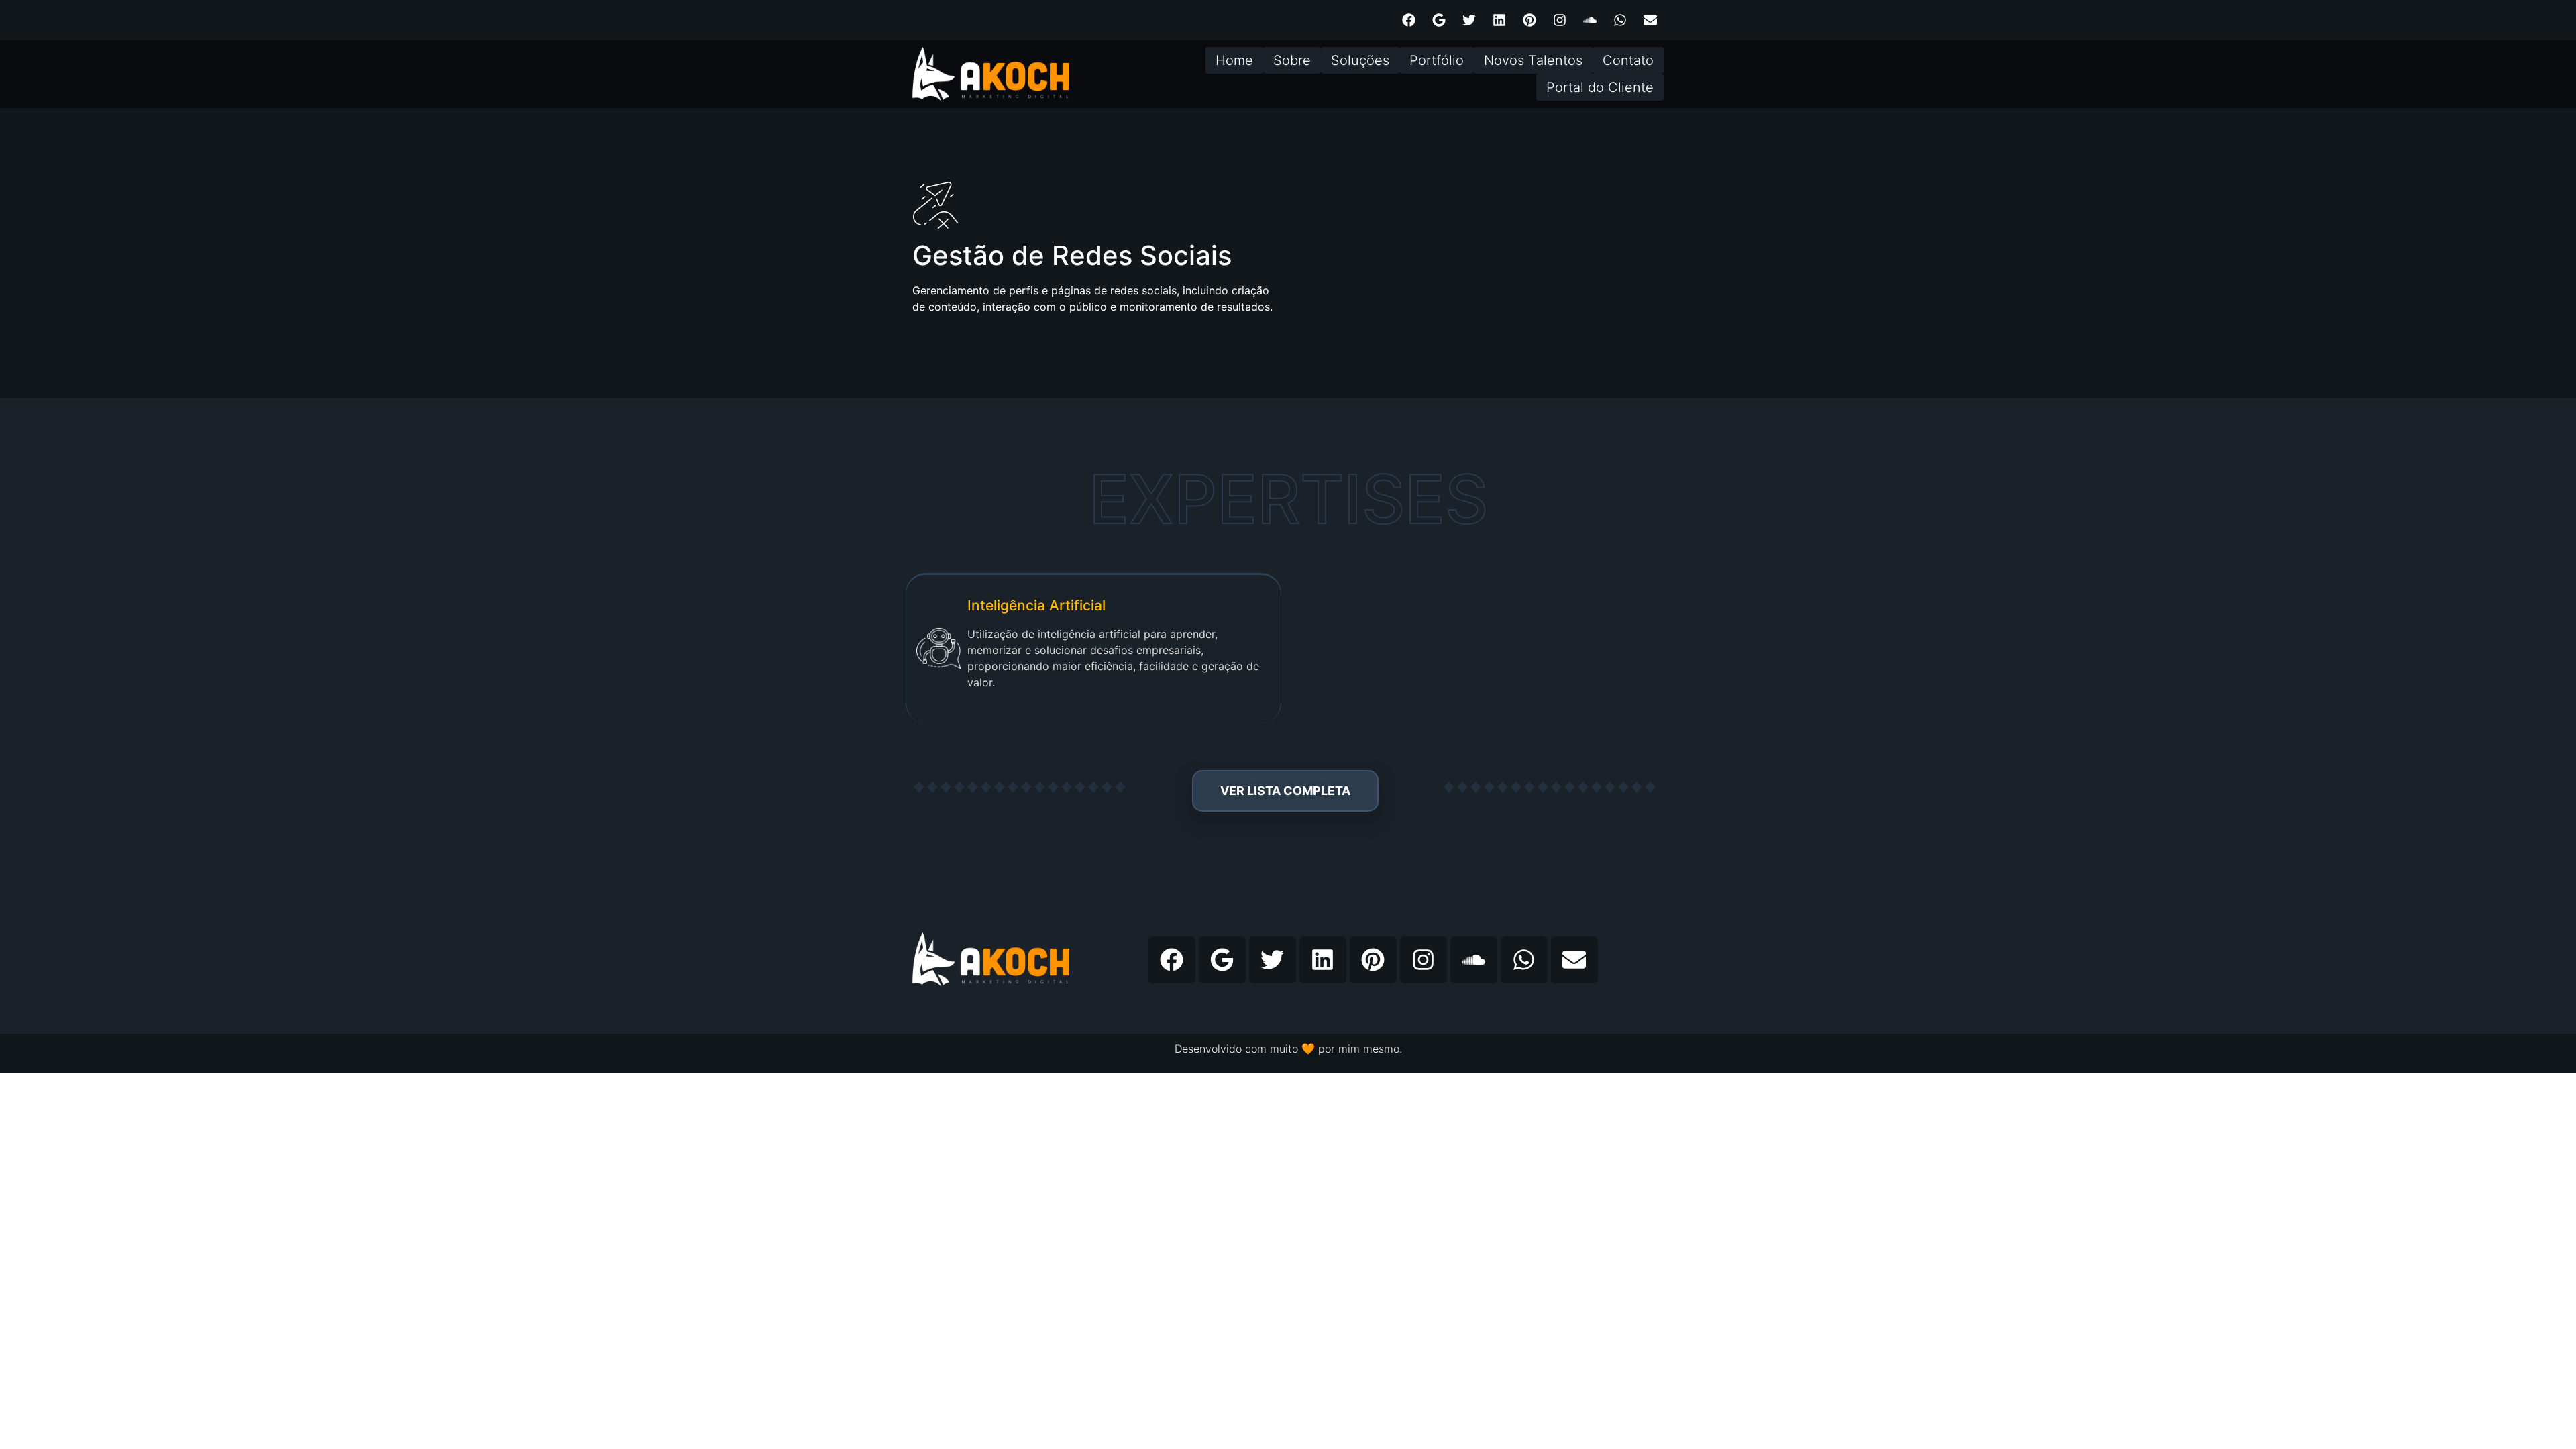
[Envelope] (1650, 20)
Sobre (1292, 60)
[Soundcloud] (1590, 20)
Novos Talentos (1533, 60)
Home (1234, 60)
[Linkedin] (1499, 20)
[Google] (1439, 20)
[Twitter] (1469, 20)
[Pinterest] (1529, 20)
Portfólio (1437, 60)
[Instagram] (1560, 20)
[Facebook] (1409, 20)
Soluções (1360, 60)
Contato (1628, 60)
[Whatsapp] (1620, 20)
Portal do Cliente (1600, 87)
